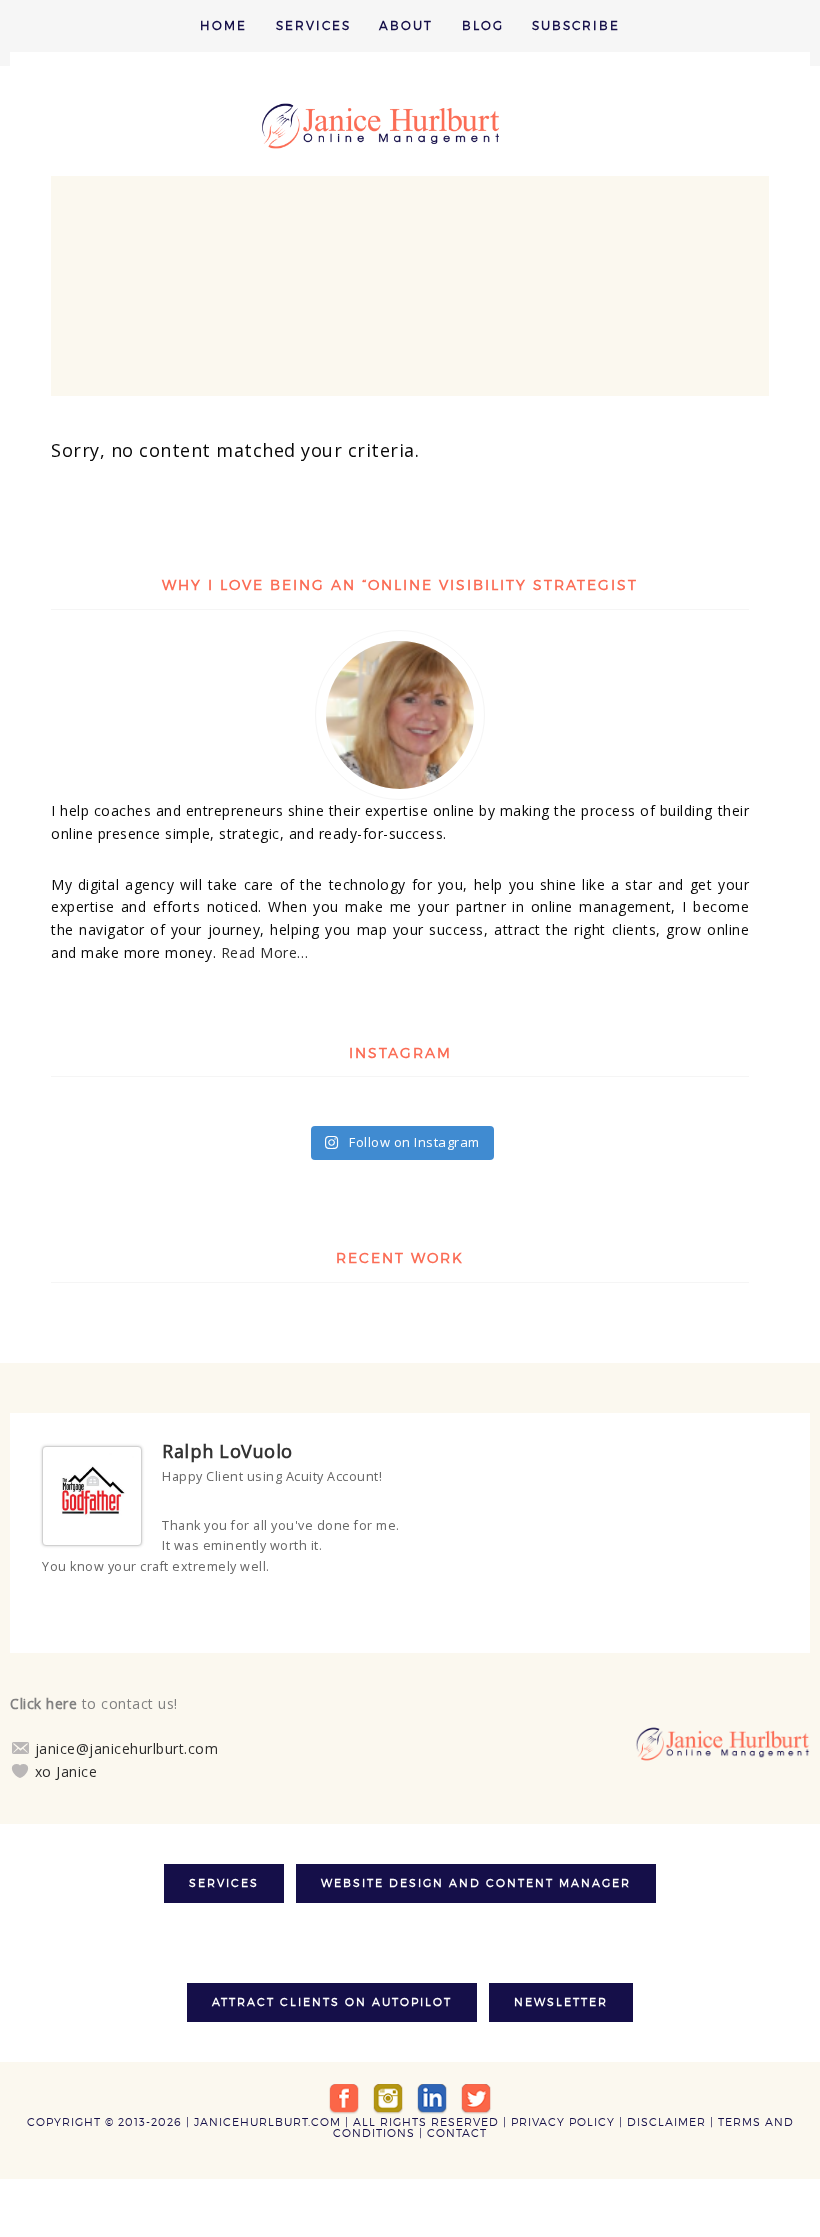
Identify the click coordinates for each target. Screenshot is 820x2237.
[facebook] (344, 2086)
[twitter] (476, 2086)
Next (771, 1604)
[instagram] (388, 2086)
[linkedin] (432, 2086)
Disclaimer (666, 2111)
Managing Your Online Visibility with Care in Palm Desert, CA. (410, 126)
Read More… (265, 952)
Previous (753, 1604)
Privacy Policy (563, 2111)
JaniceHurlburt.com (267, 2111)
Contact (457, 2122)
